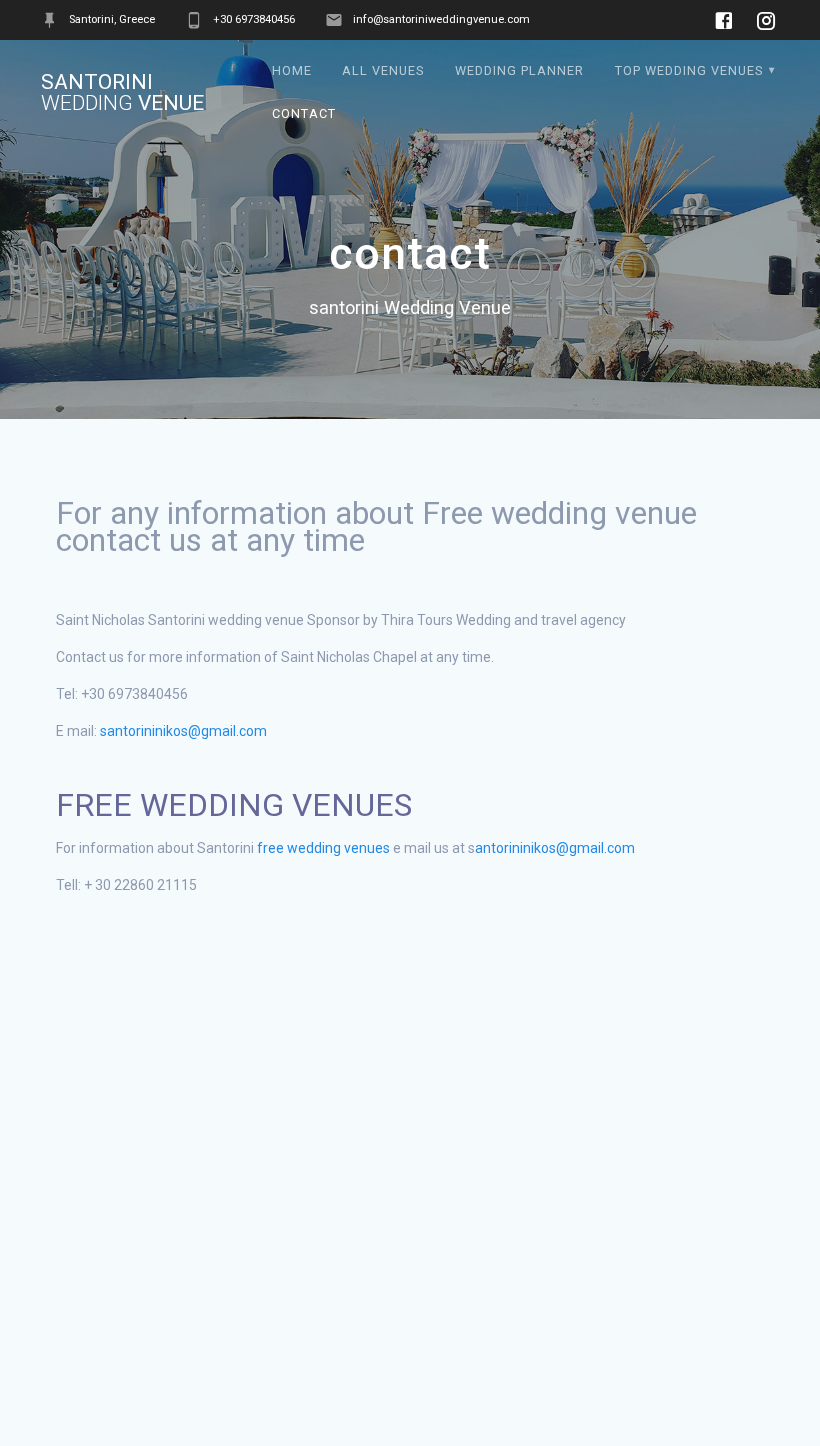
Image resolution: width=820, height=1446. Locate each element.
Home (292, 70)
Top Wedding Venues (689, 70)
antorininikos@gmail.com (556, 848)
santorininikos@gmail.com (183, 731)
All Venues (383, 70)
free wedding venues (323, 848)
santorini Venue (122, 93)
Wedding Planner (519, 70)
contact (304, 113)
